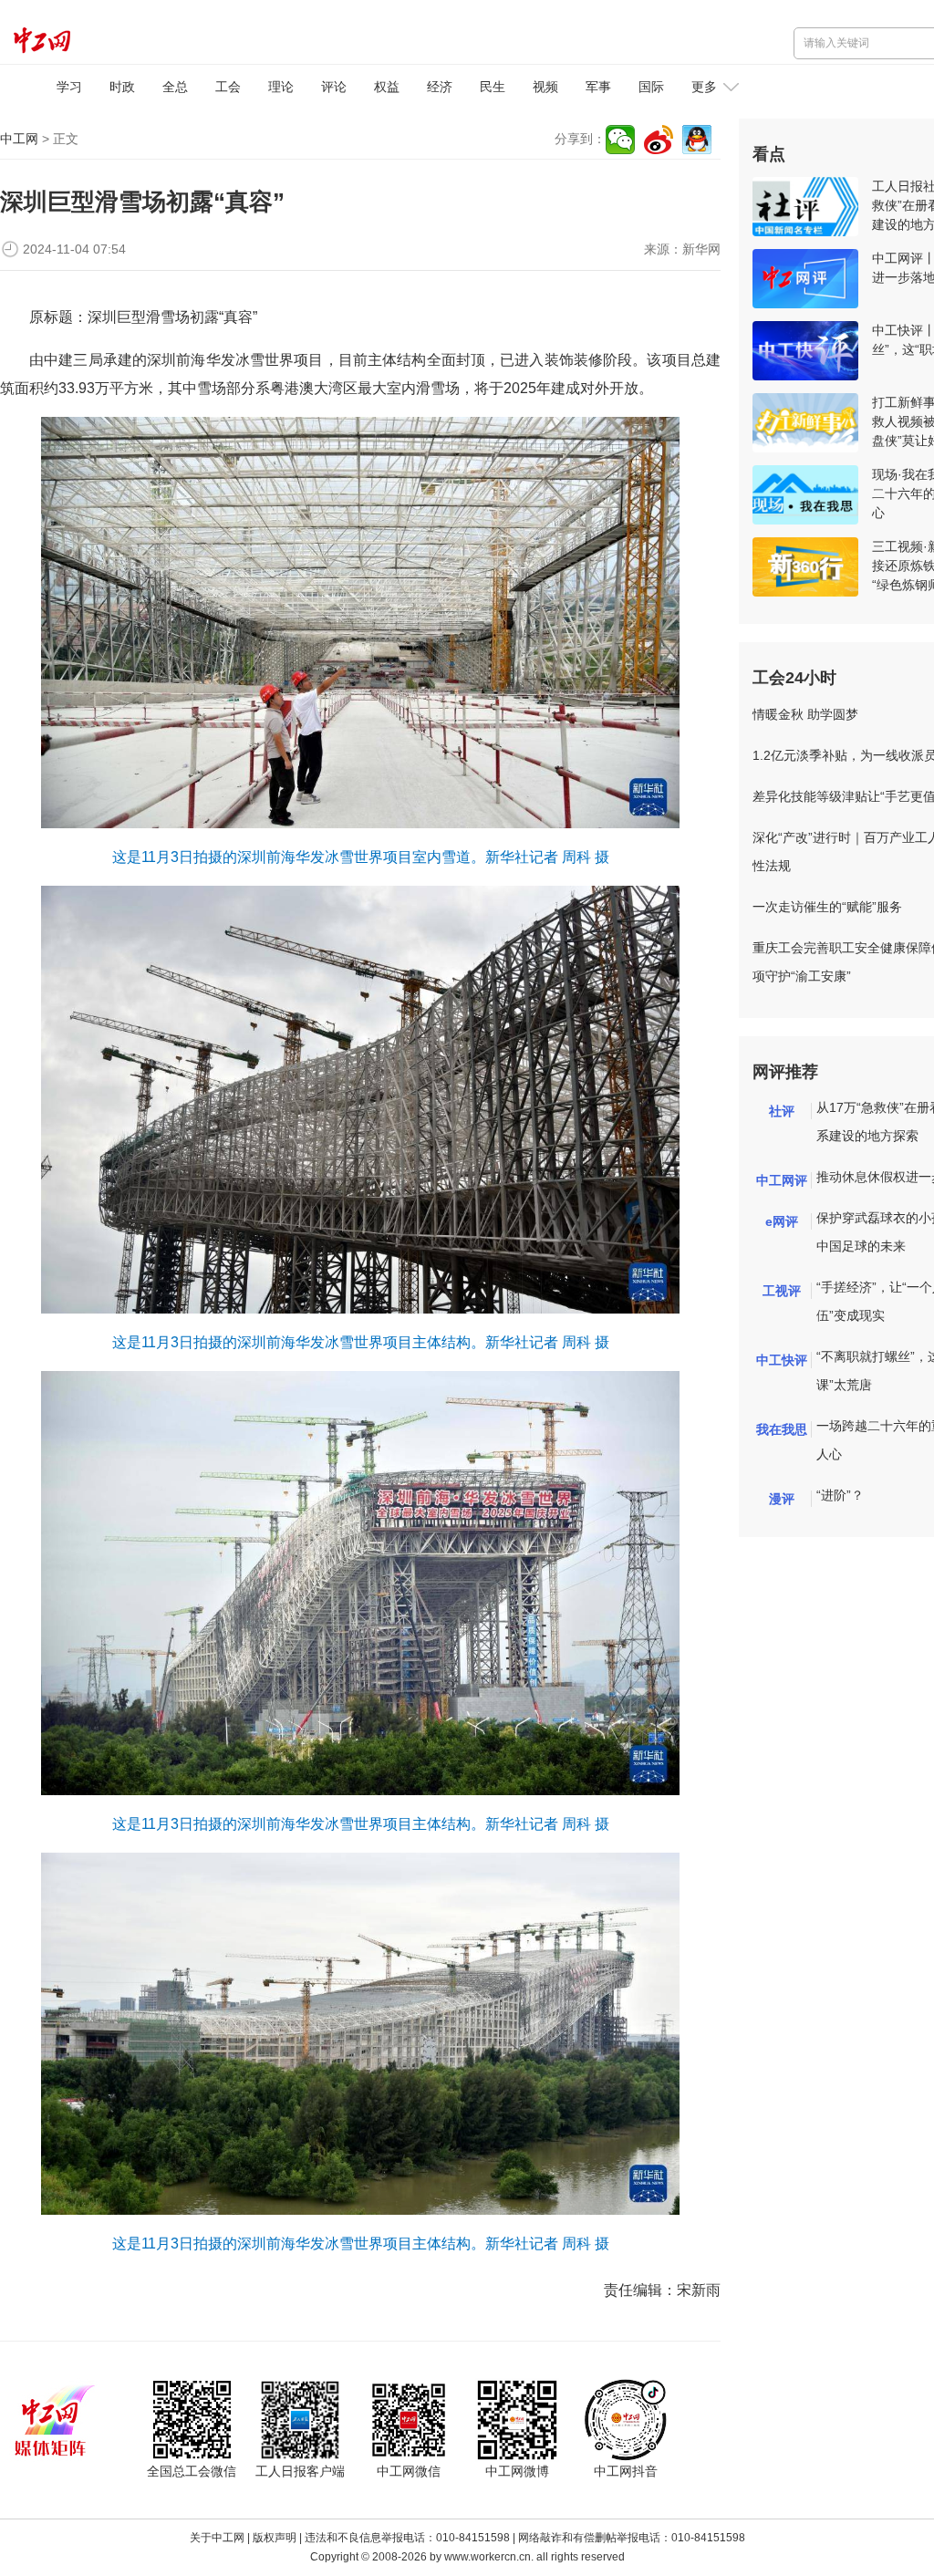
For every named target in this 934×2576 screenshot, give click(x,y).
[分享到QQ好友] (697, 140)
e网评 (782, 1221)
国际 (651, 87)
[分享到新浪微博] (659, 140)
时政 (122, 87)
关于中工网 (217, 2538)
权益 (387, 87)
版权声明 (275, 2538)
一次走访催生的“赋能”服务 (827, 907)
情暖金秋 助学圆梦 (805, 714)
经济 (440, 87)
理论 (281, 87)
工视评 (782, 1291)
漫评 (782, 1499)
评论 (334, 87)
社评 (782, 1111)
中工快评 (782, 1360)
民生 (493, 87)
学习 (69, 87)
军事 (598, 87)
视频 (545, 87)
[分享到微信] (620, 140)
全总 (175, 87)
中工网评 (782, 1180)
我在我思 (782, 1429)
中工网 (19, 139)
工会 (228, 87)
